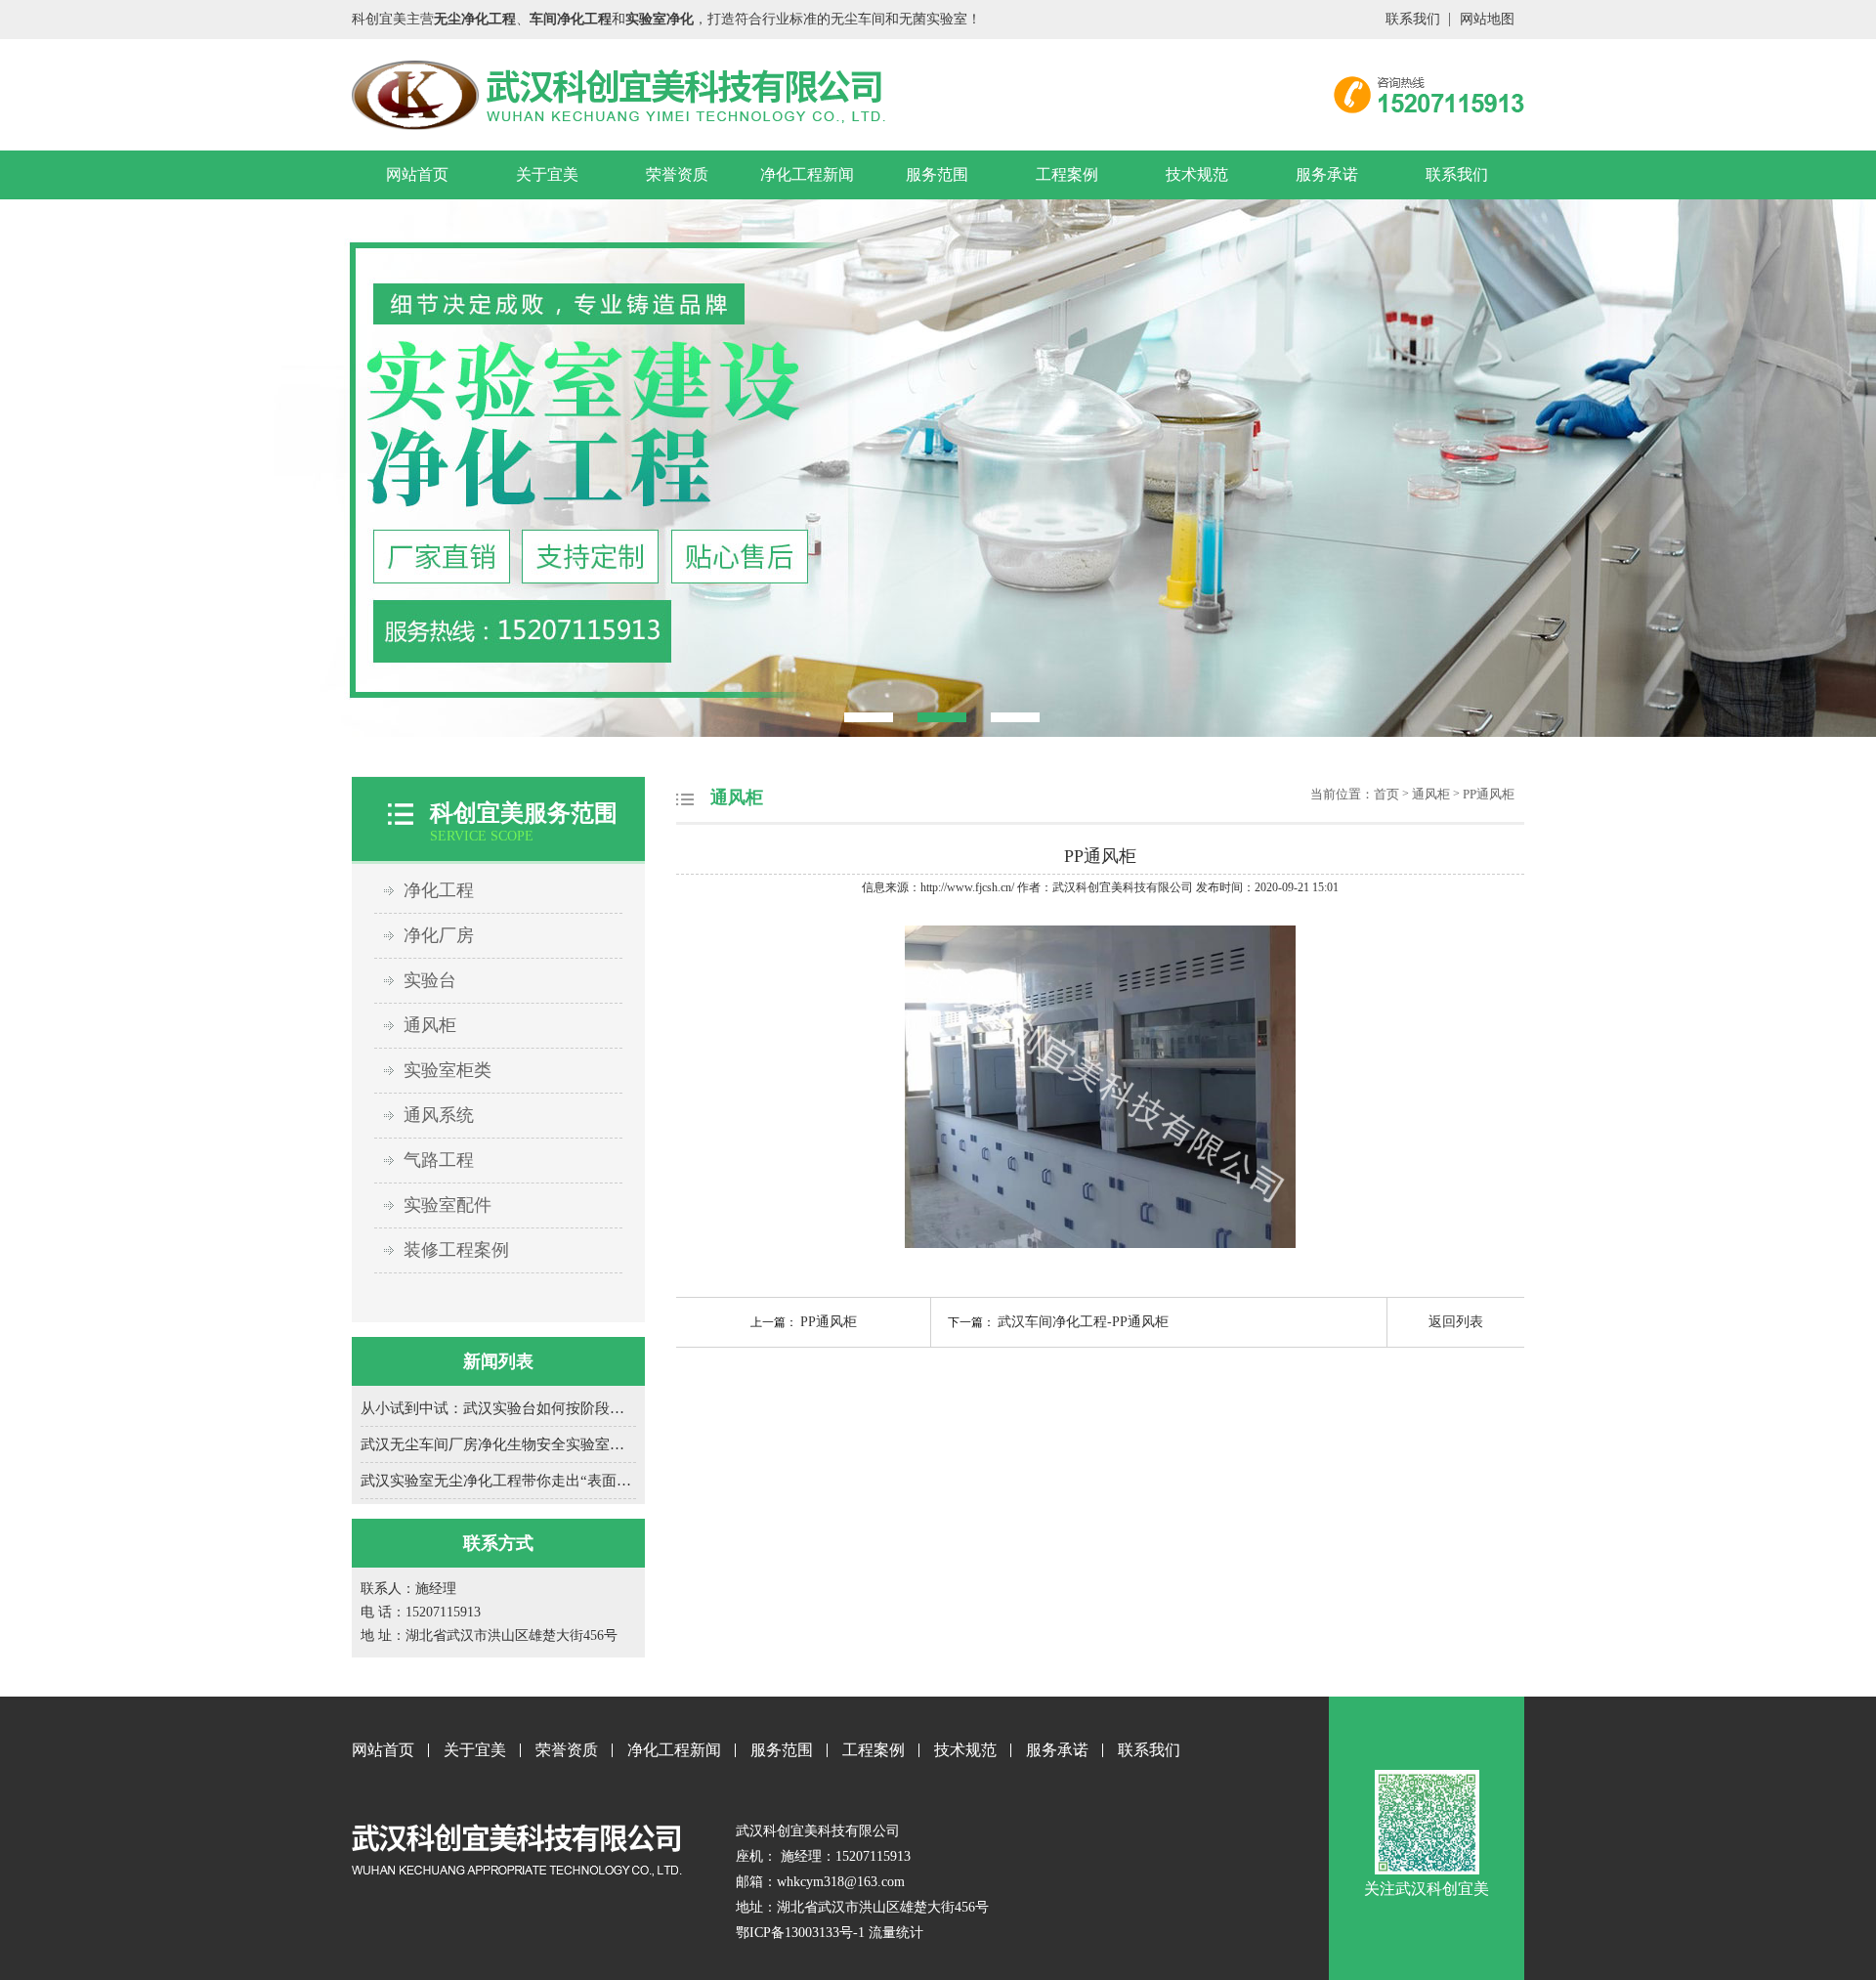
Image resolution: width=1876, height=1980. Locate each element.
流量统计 (896, 1933)
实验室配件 (448, 1205)
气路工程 (439, 1160)
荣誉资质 (677, 174)
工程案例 (1067, 174)
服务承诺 (1327, 174)
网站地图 (1487, 19)
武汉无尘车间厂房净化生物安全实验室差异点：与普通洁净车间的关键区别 (498, 1444)
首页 (1386, 794)
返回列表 (1456, 1322)
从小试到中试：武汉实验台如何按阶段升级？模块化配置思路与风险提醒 (498, 1408)
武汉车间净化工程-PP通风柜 (1083, 1322)
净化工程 (439, 890)
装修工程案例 (456, 1250)
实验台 (430, 980)
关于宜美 (547, 174)
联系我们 (1413, 19)
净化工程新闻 (807, 174)
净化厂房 (439, 935)
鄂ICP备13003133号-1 (800, 1933)
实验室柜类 (448, 1070)
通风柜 (430, 1025)
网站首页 (417, 174)
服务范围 (937, 174)
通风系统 (439, 1115)
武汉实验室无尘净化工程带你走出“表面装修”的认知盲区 (498, 1481)
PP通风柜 (1489, 794)
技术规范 (1197, 174)
